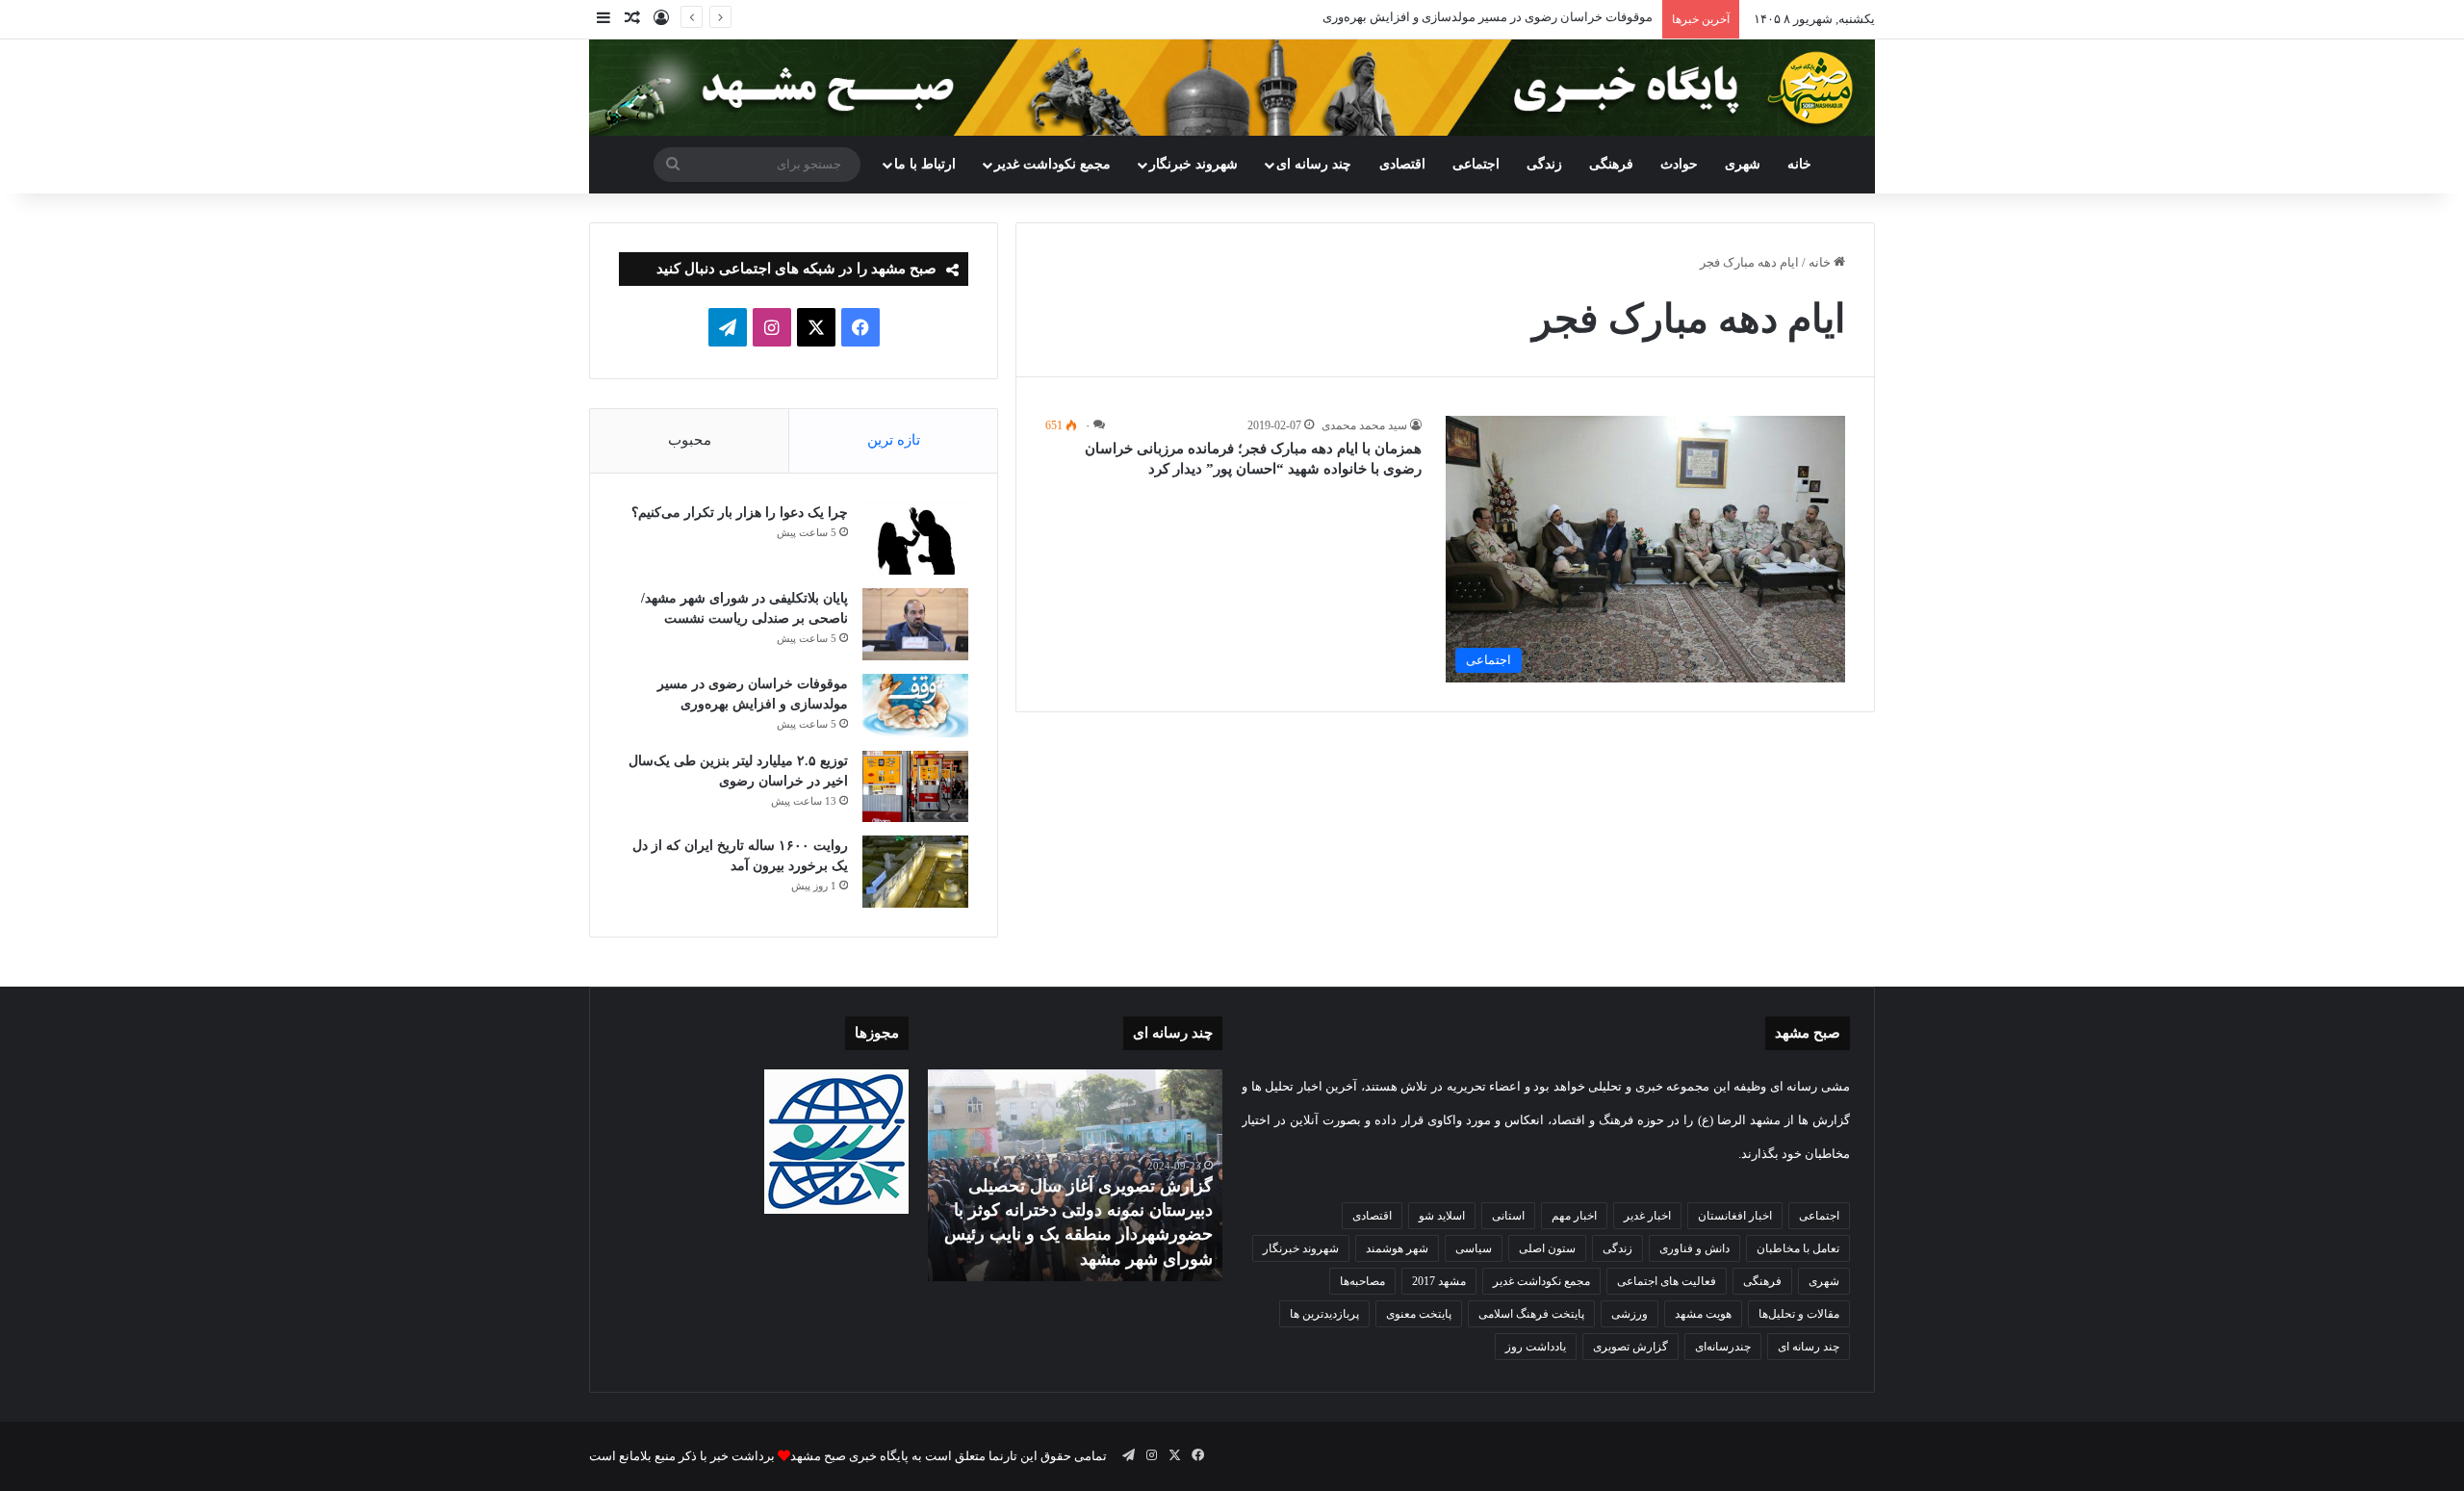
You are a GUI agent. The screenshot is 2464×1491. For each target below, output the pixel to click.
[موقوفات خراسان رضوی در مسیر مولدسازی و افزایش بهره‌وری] (915, 706)
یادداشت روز (1536, 1347)
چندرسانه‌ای (1723, 1347)
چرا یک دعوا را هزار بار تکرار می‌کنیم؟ (740, 513)
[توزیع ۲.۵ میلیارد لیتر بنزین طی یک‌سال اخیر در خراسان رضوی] (915, 786)
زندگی (1544, 164)
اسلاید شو (1442, 1216)
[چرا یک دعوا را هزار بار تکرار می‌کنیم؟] (915, 539)
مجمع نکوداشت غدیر (1052, 164)
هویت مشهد (1703, 1314)
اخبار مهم (1574, 1216)
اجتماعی (1476, 164)
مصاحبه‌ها (1362, 1281)
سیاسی (1474, 1248)
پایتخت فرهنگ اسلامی (1531, 1314)
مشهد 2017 (1439, 1281)
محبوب (690, 440)
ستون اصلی (1547, 1248)
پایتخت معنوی (1419, 1314)
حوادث (1679, 164)
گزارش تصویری (1630, 1347)
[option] (1075, 1175)
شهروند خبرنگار (1301, 1248)
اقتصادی (1402, 164)
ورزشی (1630, 1314)
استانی (1508, 1216)
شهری (1743, 164)
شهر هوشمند (1397, 1248)
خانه (1799, 164)
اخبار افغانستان (1735, 1216)
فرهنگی (1611, 164)
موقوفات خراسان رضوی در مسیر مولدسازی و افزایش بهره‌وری (1488, 17)
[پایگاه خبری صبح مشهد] (1232, 88)
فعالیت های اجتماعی (1667, 1281)
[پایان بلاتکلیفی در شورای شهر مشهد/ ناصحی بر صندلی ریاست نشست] (915, 624)
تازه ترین (894, 440)
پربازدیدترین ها (1324, 1314)
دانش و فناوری (1694, 1248)
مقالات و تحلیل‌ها (1799, 1314)
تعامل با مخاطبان (1798, 1248)
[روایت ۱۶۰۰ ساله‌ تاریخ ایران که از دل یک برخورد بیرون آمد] (915, 872)
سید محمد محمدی (1364, 425)
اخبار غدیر (1647, 1216)
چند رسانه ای (1314, 164)
